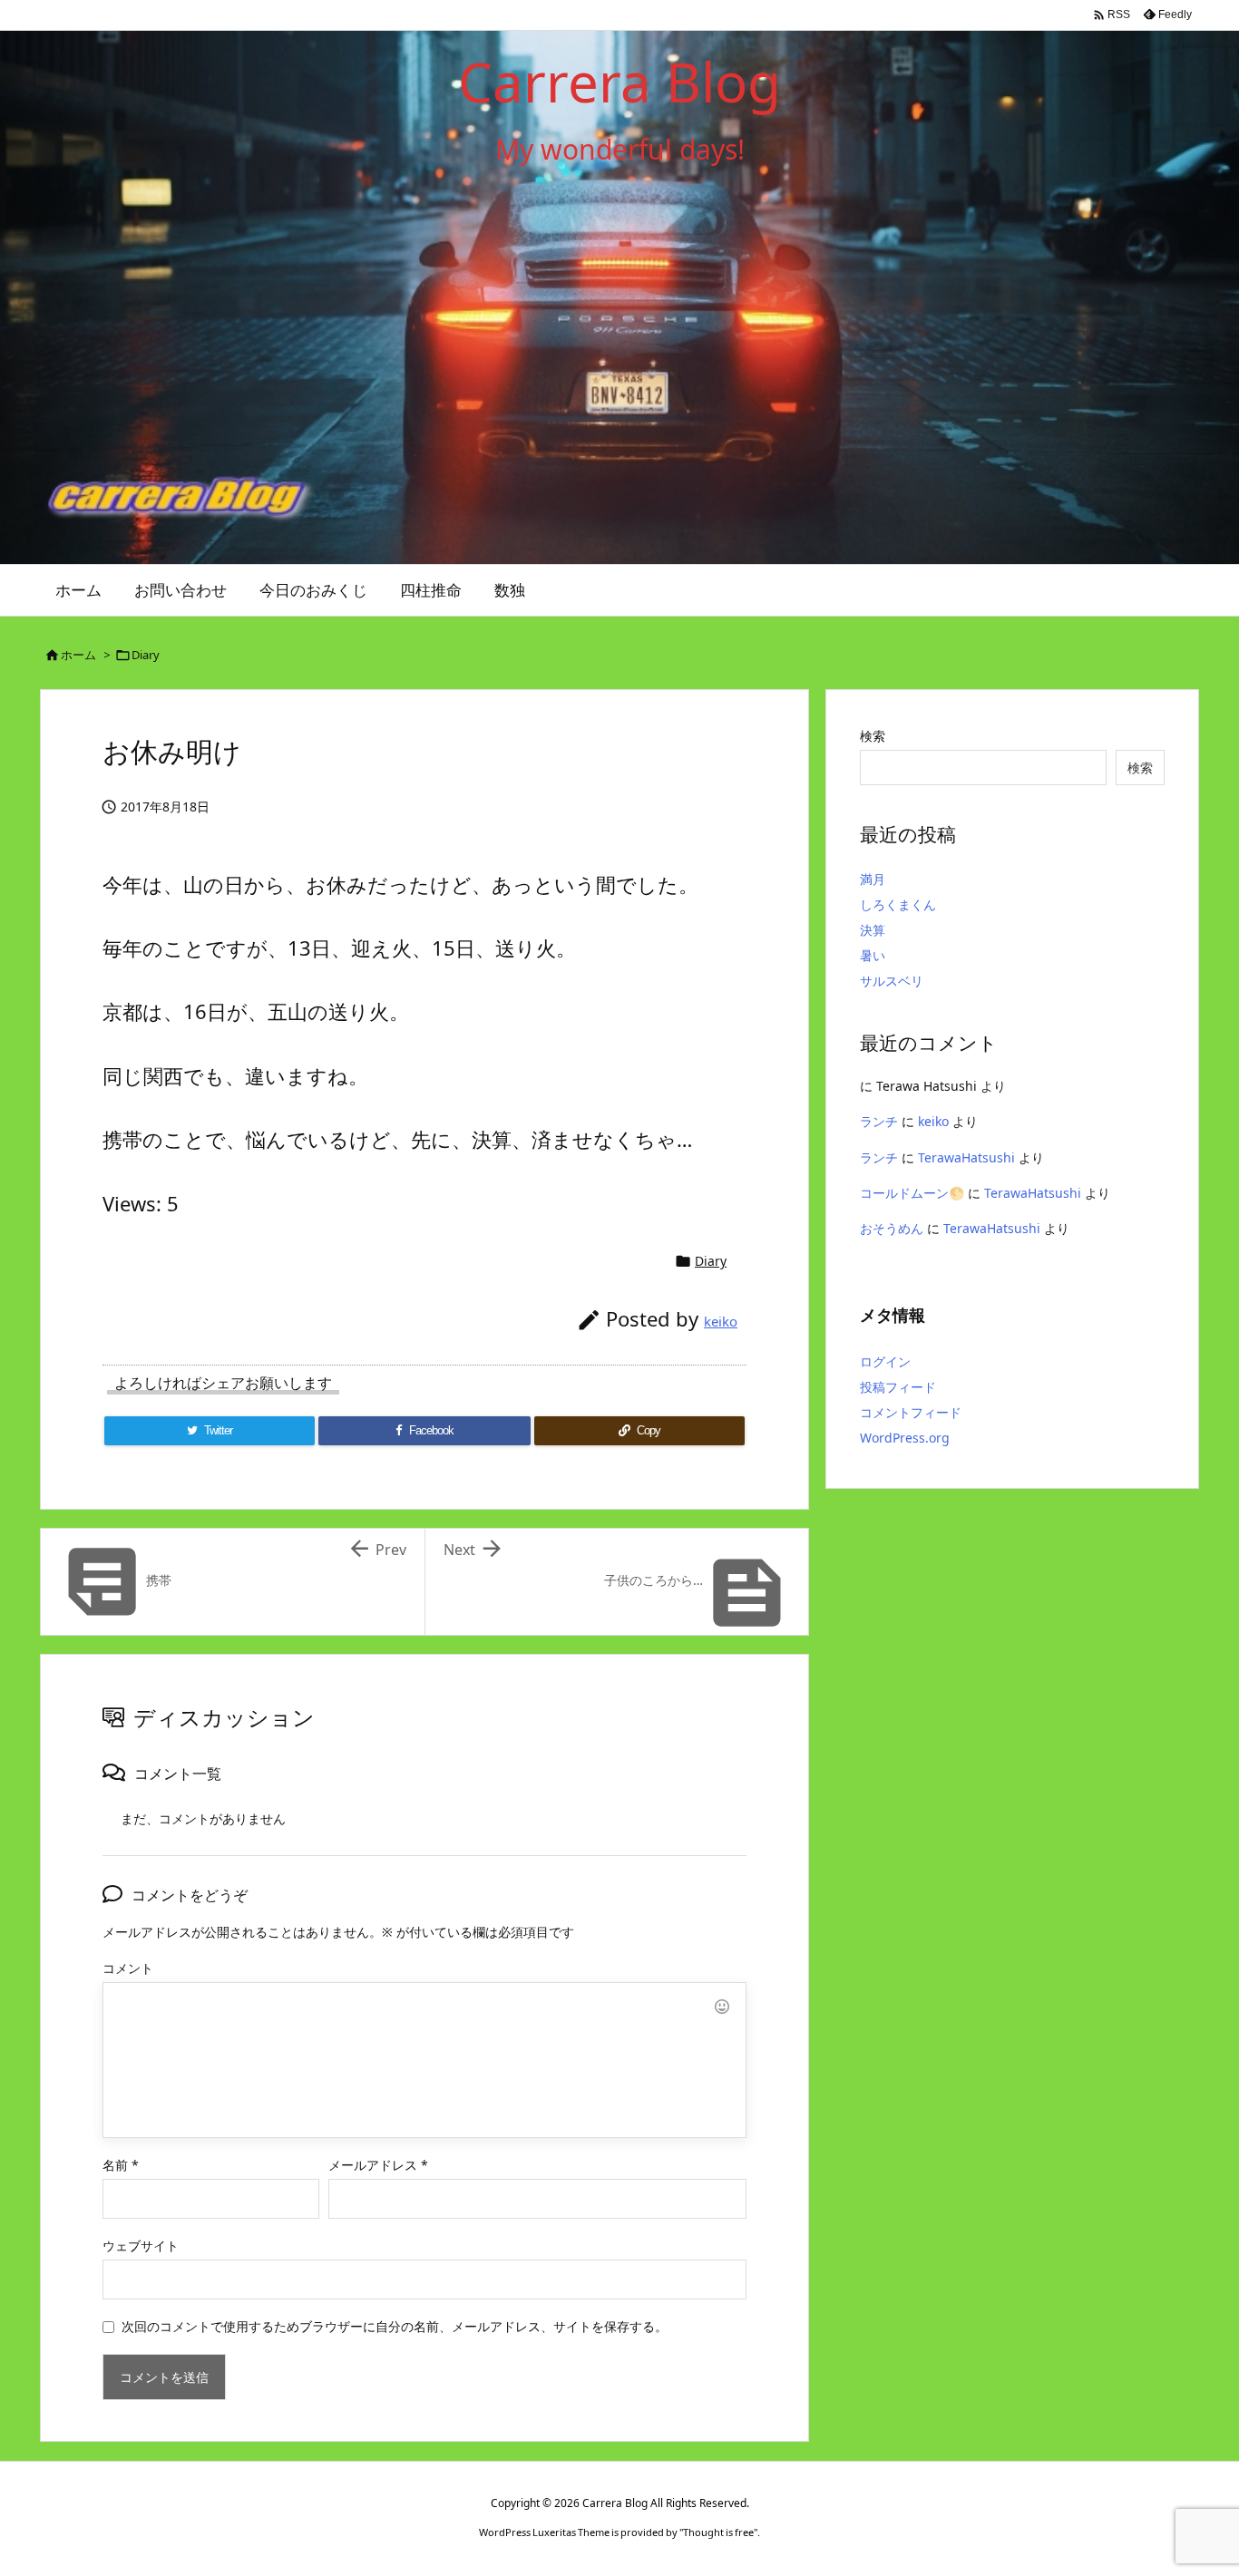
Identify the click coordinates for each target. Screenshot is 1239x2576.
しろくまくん (898, 904)
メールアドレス (378, 2165)
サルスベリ (892, 981)
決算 (873, 930)
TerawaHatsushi (966, 1157)
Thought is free (718, 2532)
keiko (721, 1321)
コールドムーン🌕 (912, 1193)
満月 (873, 879)
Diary (146, 655)
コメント (128, 1968)
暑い (873, 955)
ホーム (78, 655)
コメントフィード (911, 1412)
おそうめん (892, 1228)
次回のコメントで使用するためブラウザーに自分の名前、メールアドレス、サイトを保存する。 (395, 2326)
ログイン (885, 1361)
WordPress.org (905, 1438)
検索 (873, 736)
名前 (121, 2165)
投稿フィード (898, 1387)
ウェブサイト (141, 2245)
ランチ (879, 1121)
